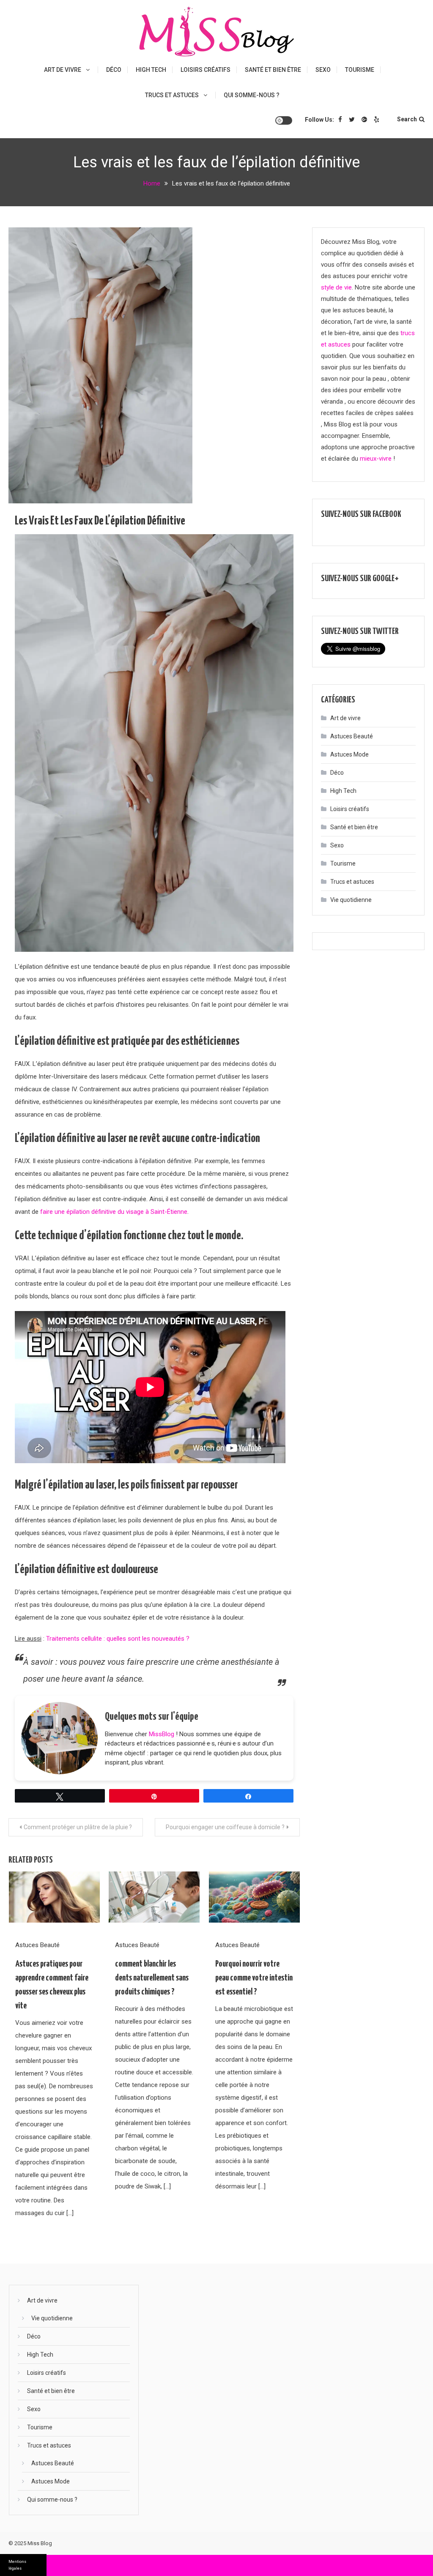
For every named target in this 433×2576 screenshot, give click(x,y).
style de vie (336, 287)
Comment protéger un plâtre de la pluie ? (78, 1827)
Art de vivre (63, 70)
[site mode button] (284, 120)
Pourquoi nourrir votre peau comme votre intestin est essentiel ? (254, 1978)
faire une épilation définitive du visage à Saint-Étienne (114, 1212)
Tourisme (360, 70)
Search (407, 119)
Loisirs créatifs (206, 70)
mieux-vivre (376, 459)
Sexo (323, 70)
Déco (114, 70)
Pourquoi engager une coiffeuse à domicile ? (225, 1827)
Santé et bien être (273, 70)
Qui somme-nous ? (252, 95)
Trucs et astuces (172, 95)
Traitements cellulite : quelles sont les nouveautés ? (118, 1639)
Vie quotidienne (351, 900)
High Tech (151, 70)
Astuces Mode (349, 754)
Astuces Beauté (37, 1945)
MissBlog (162, 1734)
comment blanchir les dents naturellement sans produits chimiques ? (152, 1978)
